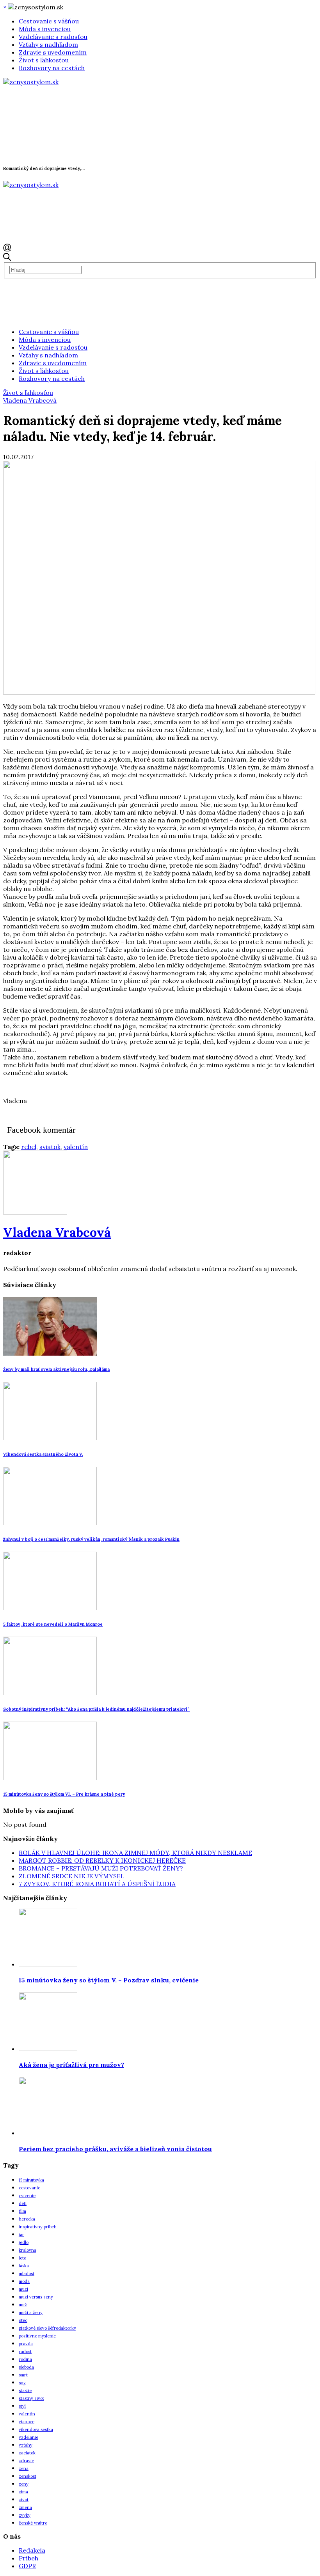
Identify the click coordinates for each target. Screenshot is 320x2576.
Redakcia (32, 2550)
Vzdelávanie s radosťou (53, 37)
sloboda (26, 2367)
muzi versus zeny (36, 2297)
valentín (76, 1147)
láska (24, 2266)
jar (21, 2235)
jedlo (24, 2242)
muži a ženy (31, 2313)
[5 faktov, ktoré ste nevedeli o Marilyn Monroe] (50, 1608)
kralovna (28, 2250)
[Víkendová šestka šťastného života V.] (50, 1438)
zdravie (26, 2461)
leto (22, 2258)
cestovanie (29, 2188)
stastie (25, 2390)
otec (23, 2320)
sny (22, 2383)
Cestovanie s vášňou (49, 21)
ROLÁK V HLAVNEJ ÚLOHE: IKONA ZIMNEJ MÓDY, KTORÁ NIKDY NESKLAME (135, 1853)
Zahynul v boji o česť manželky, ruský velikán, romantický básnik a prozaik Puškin (91, 1539)
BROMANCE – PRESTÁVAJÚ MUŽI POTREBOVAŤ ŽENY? (101, 1868)
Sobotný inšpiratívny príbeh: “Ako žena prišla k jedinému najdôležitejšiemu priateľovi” (96, 1709)
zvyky (25, 2515)
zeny (24, 2484)
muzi (23, 2289)
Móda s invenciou (45, 29)
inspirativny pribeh (38, 2227)
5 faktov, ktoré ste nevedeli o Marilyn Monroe (53, 1624)
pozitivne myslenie (37, 2336)
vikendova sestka (36, 2429)
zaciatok (27, 2453)
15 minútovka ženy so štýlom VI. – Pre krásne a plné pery (64, 1794)
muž (23, 2305)
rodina (25, 2359)
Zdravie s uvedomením (53, 52)
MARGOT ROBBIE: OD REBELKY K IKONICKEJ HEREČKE (102, 1860)
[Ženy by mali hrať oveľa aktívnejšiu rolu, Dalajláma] (50, 1353)
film (22, 2211)
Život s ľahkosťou (44, 60)
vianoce (27, 2422)
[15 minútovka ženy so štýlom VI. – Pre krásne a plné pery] (50, 1778)
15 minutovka (31, 2180)
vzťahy (26, 2445)
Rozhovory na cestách (52, 68)
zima (23, 2492)
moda (24, 2281)
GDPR (27, 2566)
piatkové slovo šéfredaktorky (47, 2328)
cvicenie (27, 2196)
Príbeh (28, 2558)
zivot (24, 2500)
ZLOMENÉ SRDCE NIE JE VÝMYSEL (72, 1876)
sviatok (50, 1147)
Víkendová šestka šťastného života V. (43, 1454)
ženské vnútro (33, 2523)
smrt (23, 2375)
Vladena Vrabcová (30, 400)
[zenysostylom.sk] (31, 82)
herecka (27, 2219)
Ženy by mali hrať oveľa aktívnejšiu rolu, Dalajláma (56, 1369)
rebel (29, 1147)
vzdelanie (28, 2437)
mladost (27, 2274)
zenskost (28, 2476)
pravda (26, 2344)
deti (23, 2203)
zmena (25, 2507)
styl (22, 2406)
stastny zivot (31, 2398)
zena (24, 2468)
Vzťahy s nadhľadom (48, 44)
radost (25, 2351)
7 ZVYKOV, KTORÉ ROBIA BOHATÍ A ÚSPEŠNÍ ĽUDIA (97, 1884)
